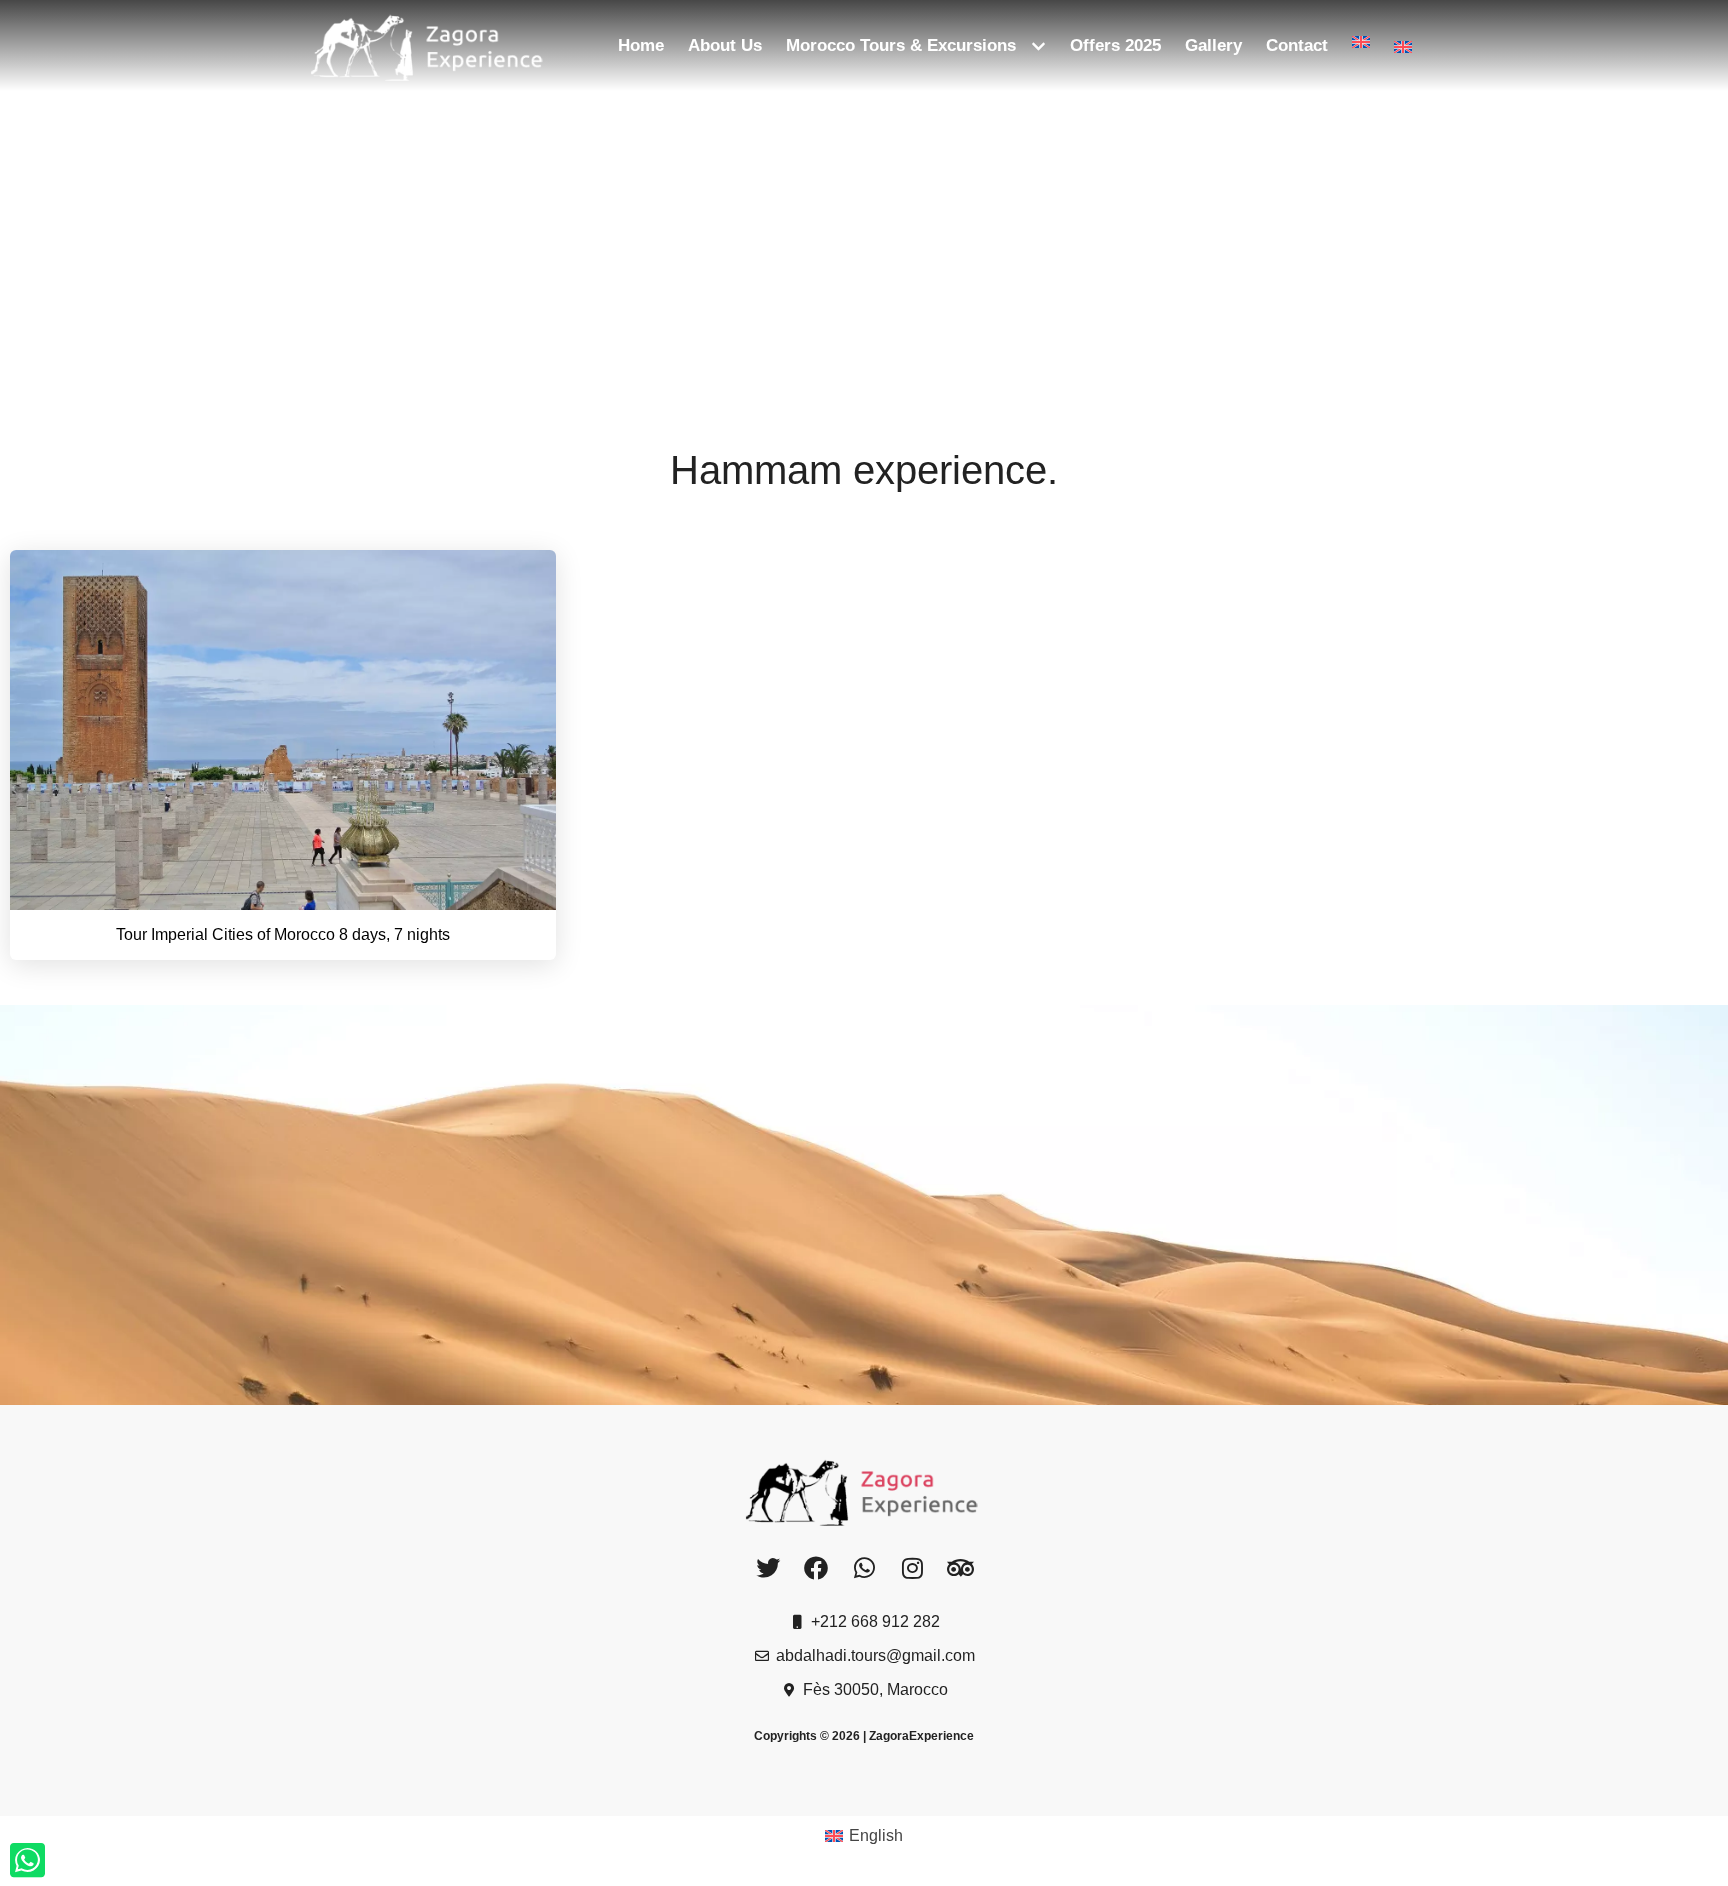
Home (641, 45)
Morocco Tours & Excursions (901, 45)
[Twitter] (767, 1567)
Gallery (1213, 45)
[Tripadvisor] (960, 1567)
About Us (725, 45)
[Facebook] (815, 1567)
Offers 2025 (1115, 45)
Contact (1297, 45)
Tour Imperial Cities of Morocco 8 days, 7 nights (283, 934)
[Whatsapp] (863, 1567)
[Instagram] (912, 1567)
